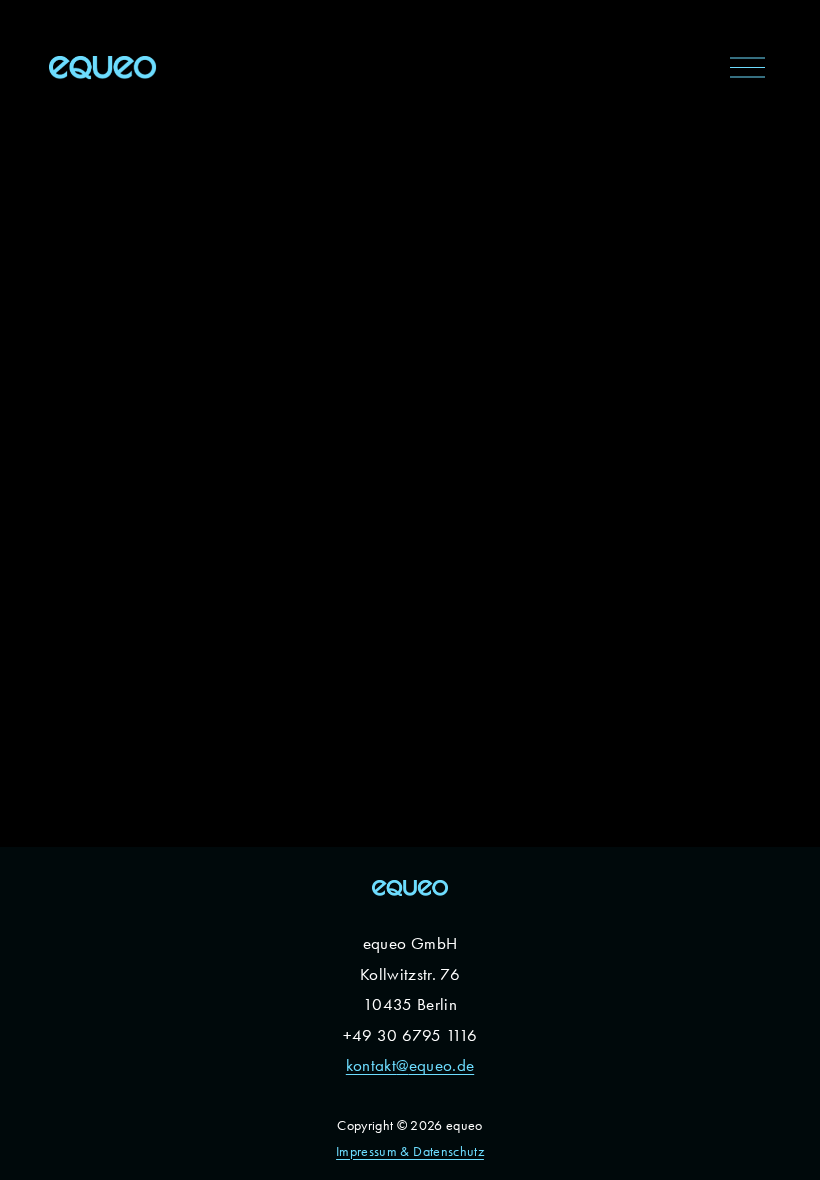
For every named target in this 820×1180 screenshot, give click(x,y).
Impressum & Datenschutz (410, 1151)
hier (90, 353)
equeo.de (442, 1065)
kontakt (371, 1065)
